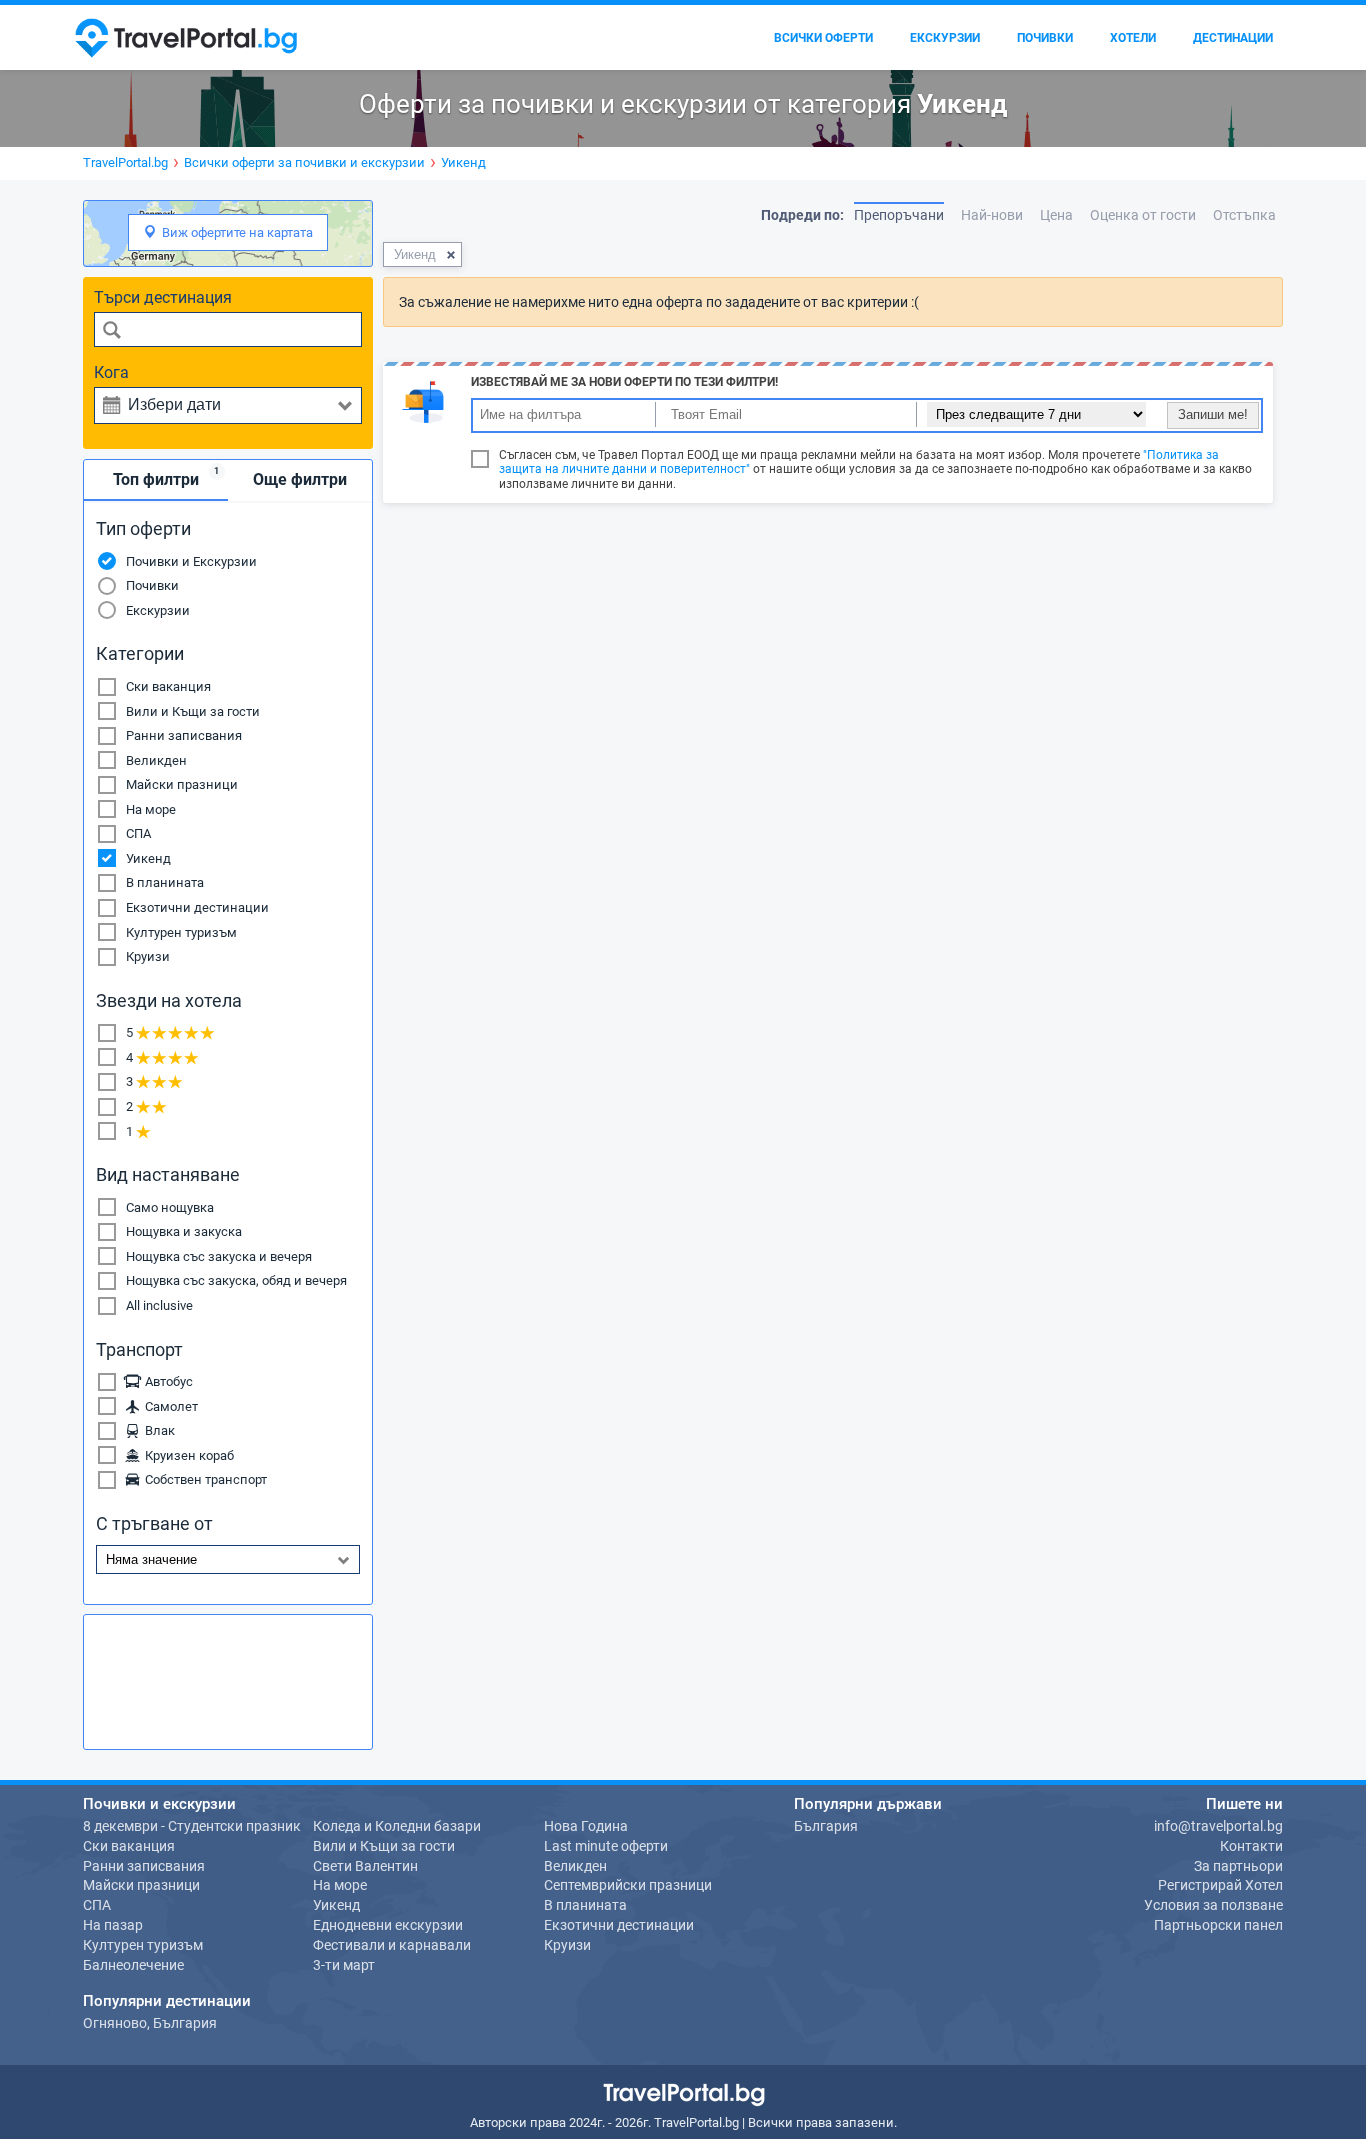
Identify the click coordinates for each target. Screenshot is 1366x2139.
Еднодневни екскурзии (388, 1925)
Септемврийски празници (628, 1885)
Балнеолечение (133, 1965)
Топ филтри (166, 477)
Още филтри (300, 479)
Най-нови (992, 215)
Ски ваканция (168, 686)
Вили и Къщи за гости (193, 711)
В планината (165, 882)
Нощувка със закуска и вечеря (219, 1256)
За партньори (1238, 1866)
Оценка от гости (1143, 215)
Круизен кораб (186, 1455)
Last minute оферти (606, 1846)
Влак (157, 1430)
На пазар (113, 1925)
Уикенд (148, 858)
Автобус (166, 1381)
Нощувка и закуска (184, 1231)
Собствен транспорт (203, 1479)
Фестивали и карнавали (392, 1945)
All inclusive (159, 1305)
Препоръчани (899, 215)
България (826, 1826)
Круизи (148, 956)
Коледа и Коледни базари (397, 1826)
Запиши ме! (1213, 414)
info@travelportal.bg (1218, 1826)
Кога (111, 372)
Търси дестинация (163, 297)
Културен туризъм (181, 932)
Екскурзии (158, 610)
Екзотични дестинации (197, 907)
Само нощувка (170, 1207)
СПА (138, 833)
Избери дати (174, 404)
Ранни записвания (184, 735)
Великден (156, 760)
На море (151, 809)
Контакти (1251, 1846)
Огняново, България (150, 2023)
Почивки (152, 585)
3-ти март (344, 1965)
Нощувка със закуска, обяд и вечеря (236, 1280)
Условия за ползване (1213, 1905)
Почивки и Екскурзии (191, 561)
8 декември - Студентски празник (192, 1826)
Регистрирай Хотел (1220, 1885)
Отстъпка (1244, 215)
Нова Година (586, 1826)
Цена (1056, 215)
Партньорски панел (1218, 1925)
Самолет (168, 1406)
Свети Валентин (365, 1866)
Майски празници (182, 784)
